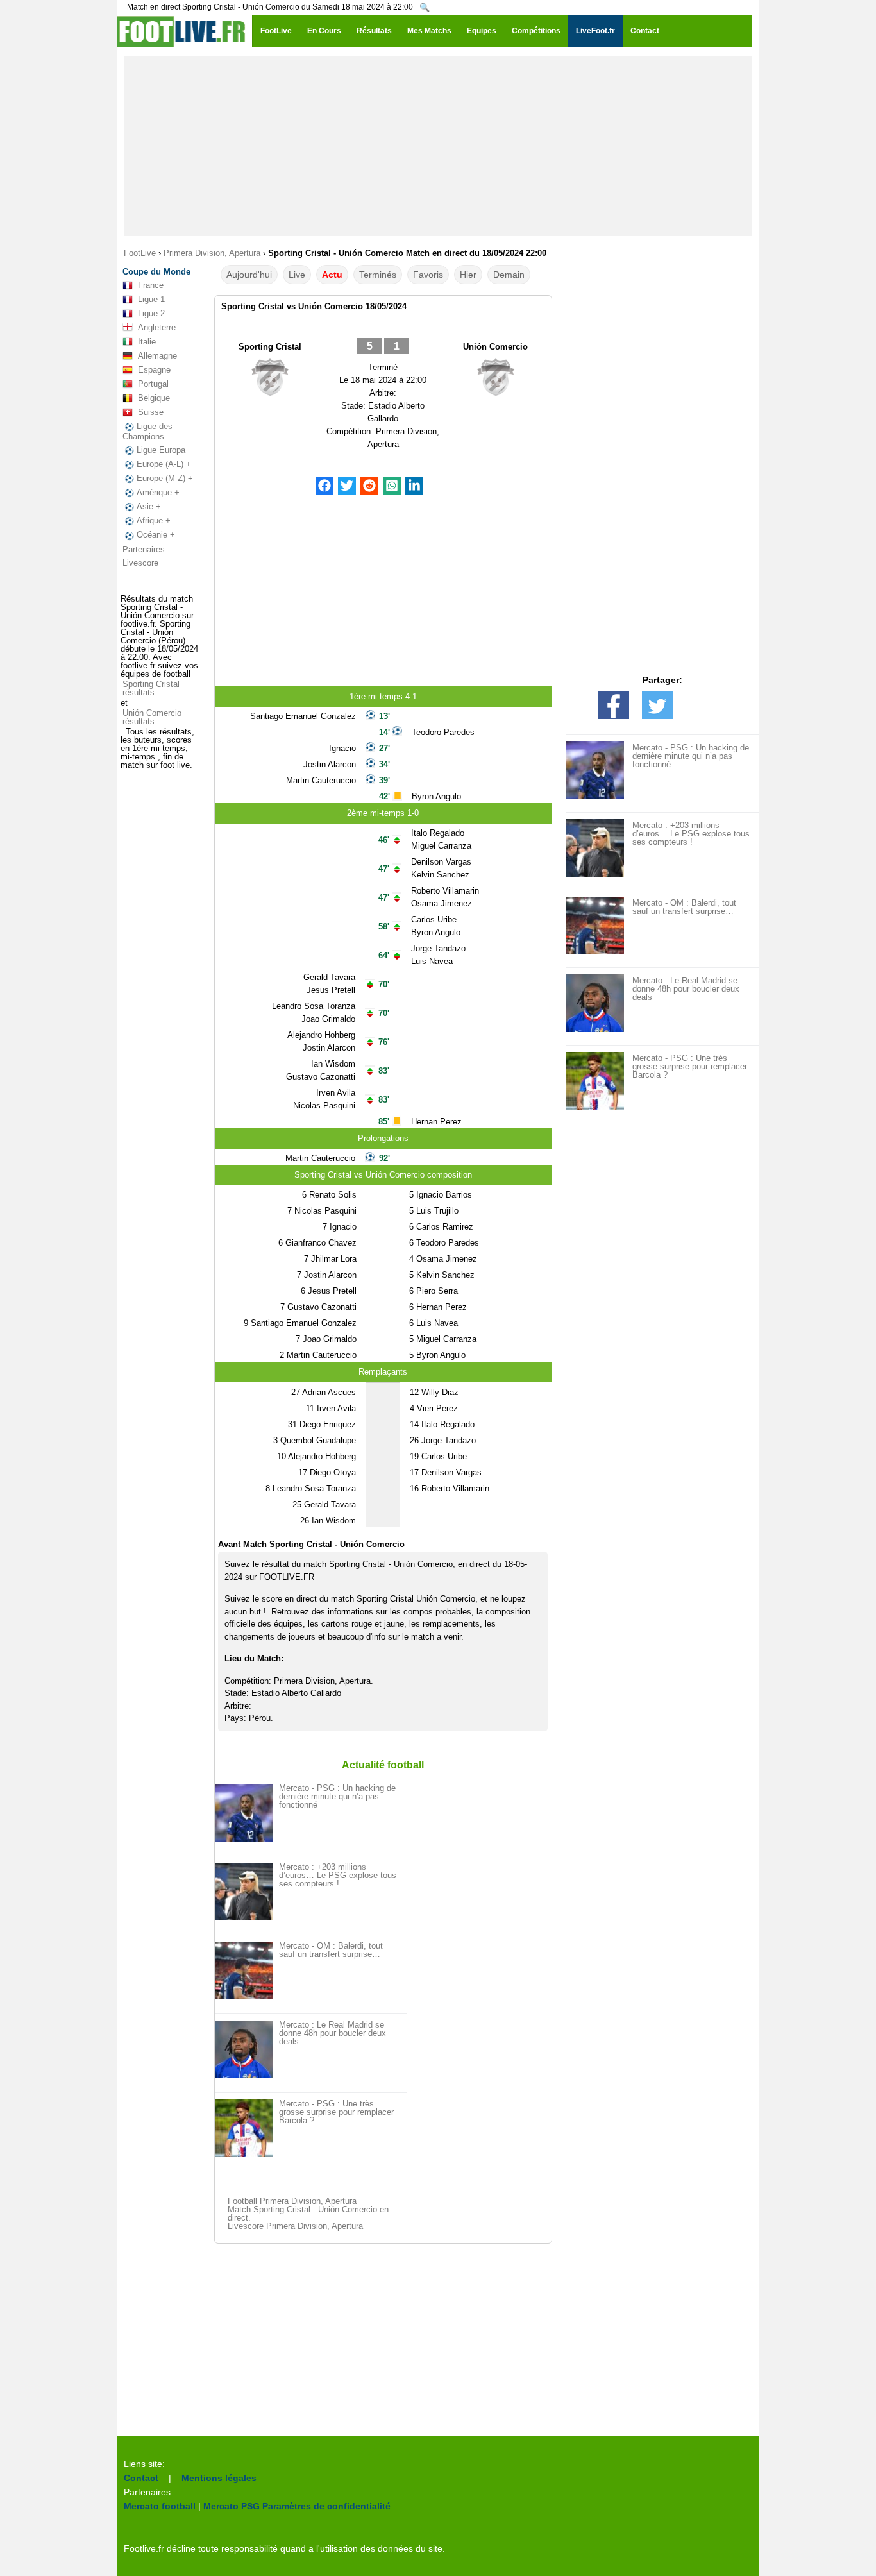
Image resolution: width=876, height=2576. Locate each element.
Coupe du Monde (156, 272)
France (151, 285)
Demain (509, 275)
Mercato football (160, 2506)
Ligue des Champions (147, 431)
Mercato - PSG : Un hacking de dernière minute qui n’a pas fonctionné (337, 1796)
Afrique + (154, 521)
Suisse (151, 412)
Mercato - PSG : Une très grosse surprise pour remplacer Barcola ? (336, 2112)
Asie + (149, 506)
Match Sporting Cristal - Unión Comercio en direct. (308, 2214)
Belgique (154, 398)
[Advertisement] (438, 146)
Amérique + (158, 492)
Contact (141, 2478)
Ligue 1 (151, 299)
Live (297, 275)
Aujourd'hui (249, 275)
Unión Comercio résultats (152, 717)
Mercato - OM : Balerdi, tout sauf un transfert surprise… (331, 1950)
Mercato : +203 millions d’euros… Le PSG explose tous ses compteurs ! (338, 1875)
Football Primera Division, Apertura (292, 2201)
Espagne (154, 370)
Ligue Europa (161, 450)
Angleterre (157, 327)
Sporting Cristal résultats (151, 688)
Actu (332, 275)
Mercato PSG (232, 2506)
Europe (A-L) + (164, 464)
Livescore (140, 563)
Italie (147, 342)
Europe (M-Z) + (165, 478)
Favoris (428, 275)
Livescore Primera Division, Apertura (295, 2226)
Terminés (378, 275)
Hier (468, 275)
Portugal (153, 384)
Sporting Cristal (270, 347)
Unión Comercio (495, 347)
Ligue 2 (151, 313)
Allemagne (157, 356)
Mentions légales (219, 2478)
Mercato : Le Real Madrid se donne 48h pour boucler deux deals (333, 2033)
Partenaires (144, 549)
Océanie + (156, 535)
